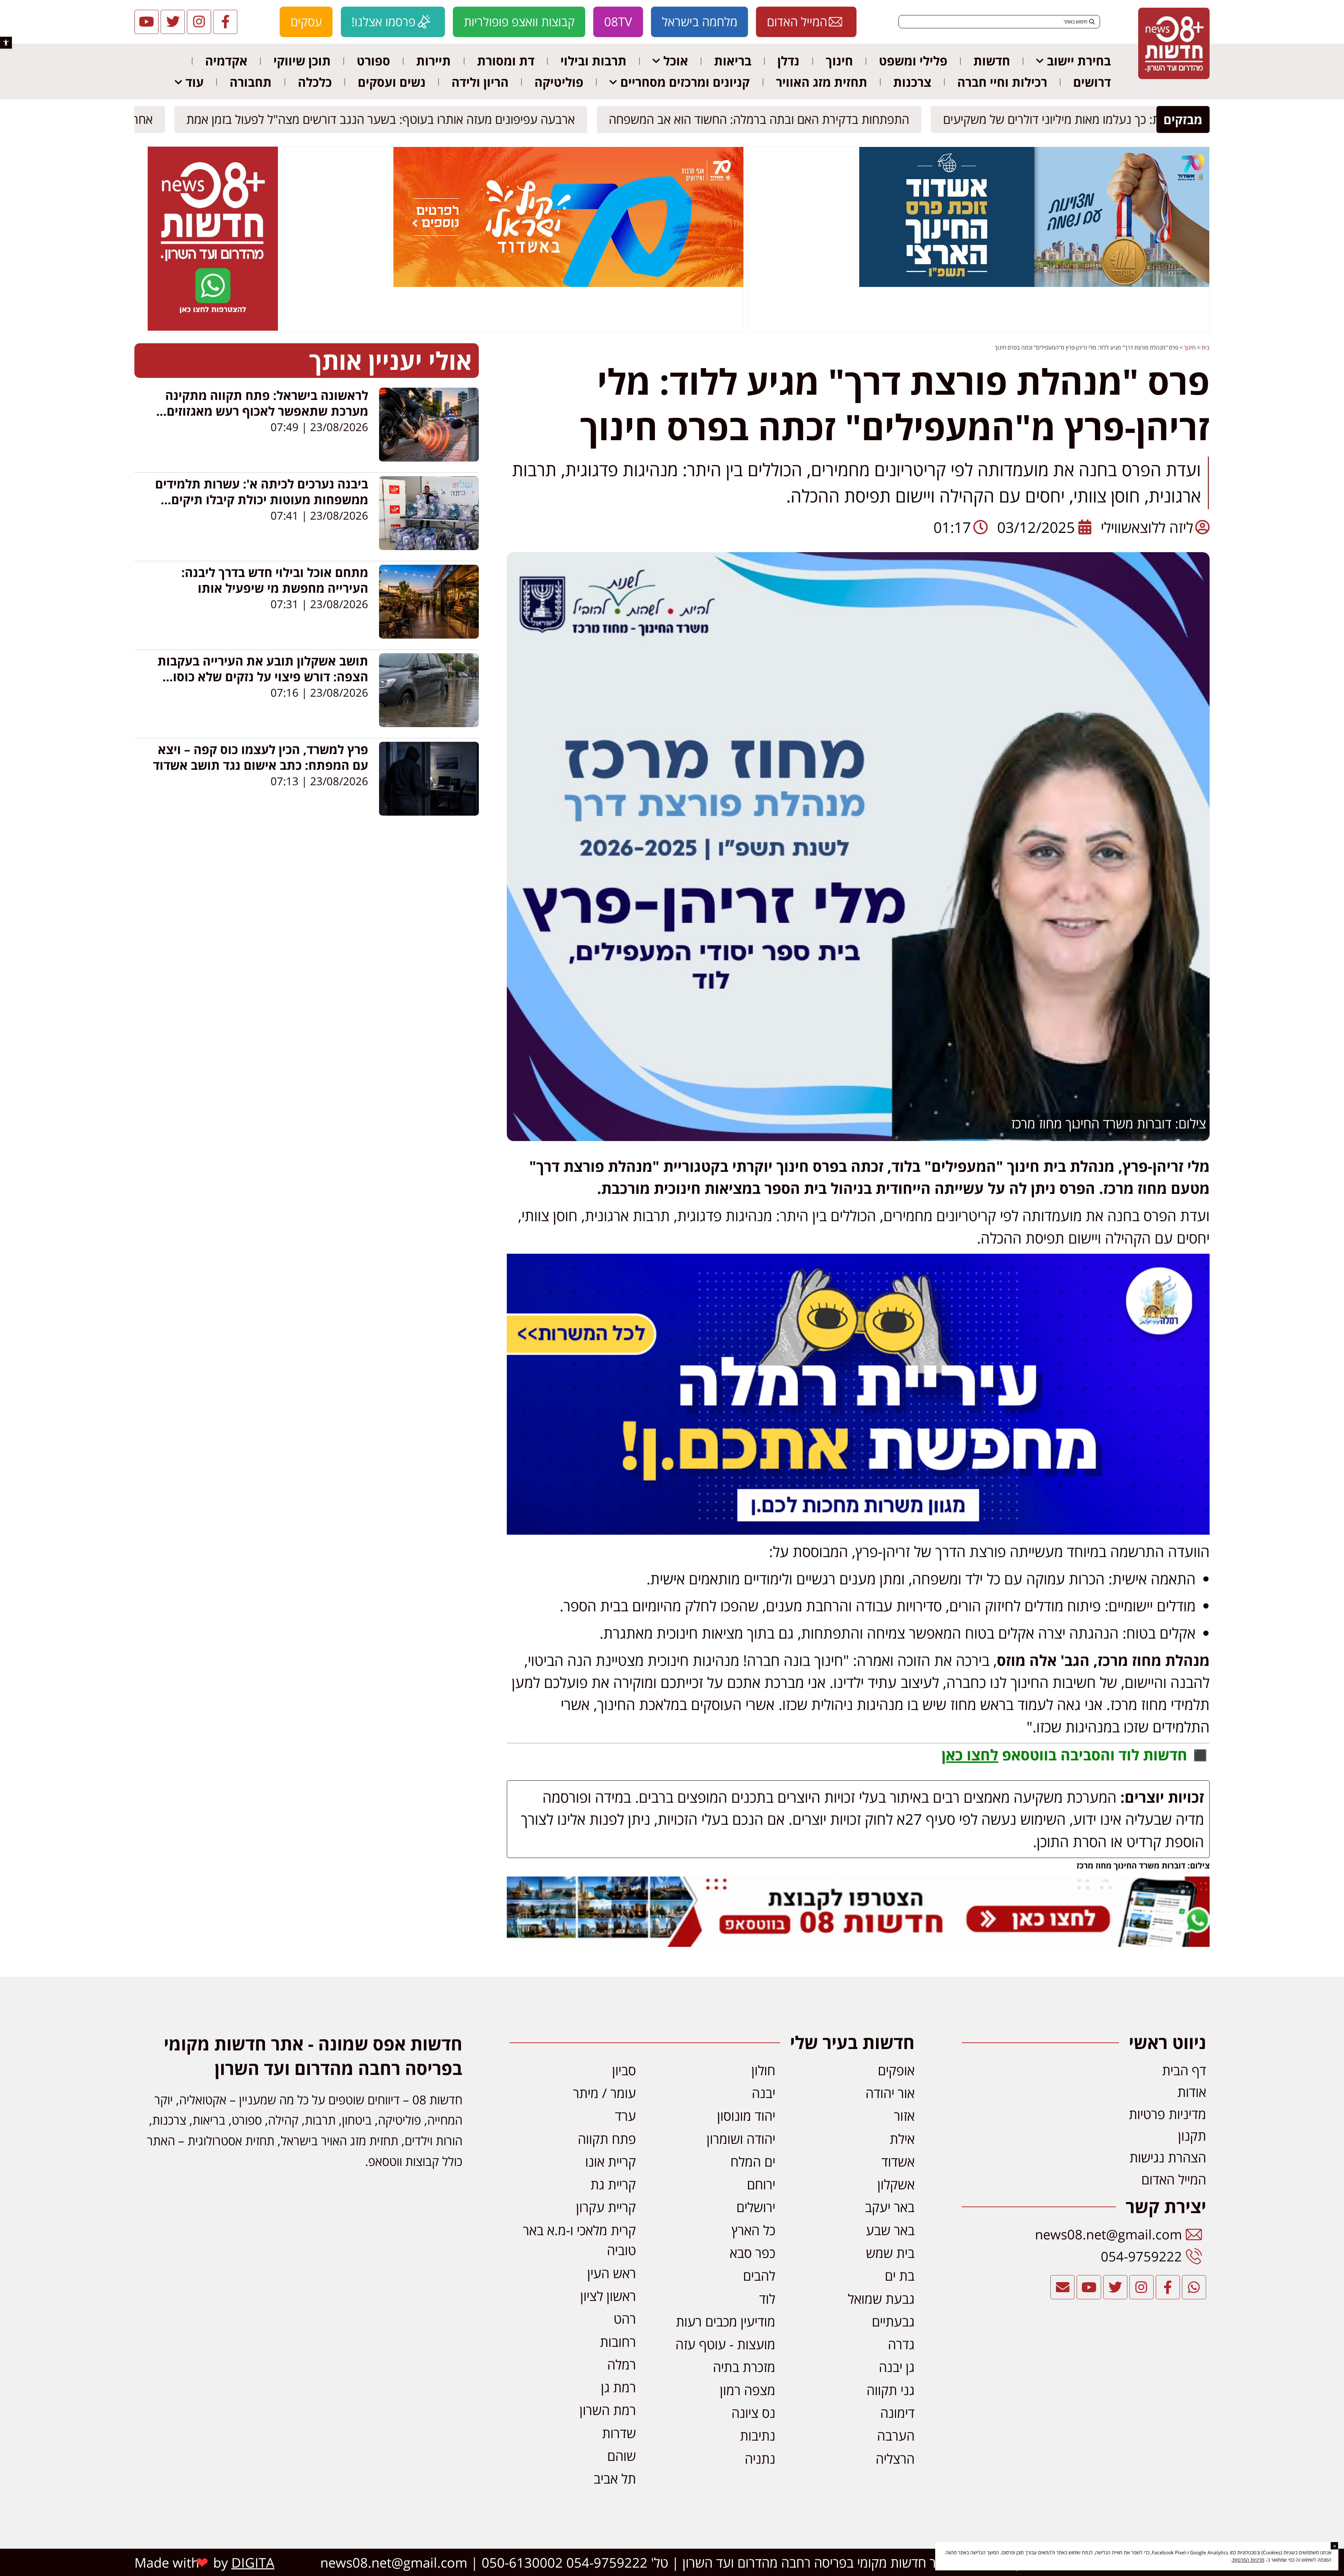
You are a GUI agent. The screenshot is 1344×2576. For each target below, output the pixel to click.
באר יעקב (890, 2207)
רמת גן (618, 2387)
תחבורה (251, 82)
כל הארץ (753, 2230)
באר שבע (890, 2230)
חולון (763, 2070)
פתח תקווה (607, 2139)
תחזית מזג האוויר (822, 82)
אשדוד (898, 2161)
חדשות (992, 61)
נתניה (760, 2458)
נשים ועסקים (392, 82)
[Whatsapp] (1194, 2287)
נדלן (788, 61)
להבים (759, 2275)
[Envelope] (1062, 2287)
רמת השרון (608, 2410)
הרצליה (895, 2458)
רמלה (622, 2364)
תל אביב (615, 2478)
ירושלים (756, 2207)
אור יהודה (890, 2093)
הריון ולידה (480, 82)
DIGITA (253, 2562)
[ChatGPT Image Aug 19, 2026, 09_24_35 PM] (858, 1941)
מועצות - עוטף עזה (725, 2344)
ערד (625, 2116)
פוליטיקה (559, 82)
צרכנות (912, 82)
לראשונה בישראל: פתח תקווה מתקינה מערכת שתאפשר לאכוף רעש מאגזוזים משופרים (267, 411)
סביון (624, 2070)
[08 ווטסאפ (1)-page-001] (213, 329)
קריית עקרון (606, 2207)
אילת (902, 2139)
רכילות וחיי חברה (1002, 82)
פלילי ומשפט (913, 61)
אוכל (676, 61)
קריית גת (613, 2184)
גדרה (901, 2344)
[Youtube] (146, 22)
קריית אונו (611, 2161)
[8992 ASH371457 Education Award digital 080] (1034, 285)
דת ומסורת (506, 61)
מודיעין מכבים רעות (726, 2321)
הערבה (896, 2435)
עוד (195, 82)
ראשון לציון (608, 2296)
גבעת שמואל (881, 2299)
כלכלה (315, 82)
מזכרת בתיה (744, 2367)
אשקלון (896, 2184)
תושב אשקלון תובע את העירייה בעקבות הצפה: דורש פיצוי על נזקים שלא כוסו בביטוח (263, 677)
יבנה (764, 2093)
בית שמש (890, 2253)
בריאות (733, 61)
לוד (767, 2299)
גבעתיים (893, 2321)
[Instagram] (199, 22)
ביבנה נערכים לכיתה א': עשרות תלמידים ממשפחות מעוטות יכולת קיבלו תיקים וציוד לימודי (262, 499)
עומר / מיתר (604, 2093)
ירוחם (761, 2184)
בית (1206, 347)
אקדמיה (226, 61)
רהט (625, 2318)
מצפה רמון (748, 2390)
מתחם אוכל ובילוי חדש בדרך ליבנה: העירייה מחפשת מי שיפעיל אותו (275, 580)
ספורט (373, 61)
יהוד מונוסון (746, 2116)
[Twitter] (173, 22)
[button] (6, 43)
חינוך (839, 61)
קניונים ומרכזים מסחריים (685, 82)
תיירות (433, 61)
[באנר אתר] (858, 1529)
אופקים (896, 2070)
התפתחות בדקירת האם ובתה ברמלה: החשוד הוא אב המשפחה (764, 119)
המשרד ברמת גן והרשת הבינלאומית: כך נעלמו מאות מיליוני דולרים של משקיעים (1139, 119)
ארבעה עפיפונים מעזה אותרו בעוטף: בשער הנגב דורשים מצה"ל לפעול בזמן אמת (386, 119)
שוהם (622, 2456)
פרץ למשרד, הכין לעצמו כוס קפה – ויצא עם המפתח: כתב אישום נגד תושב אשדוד (261, 757)
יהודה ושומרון (741, 2139)
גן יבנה (897, 2367)
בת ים (900, 2275)
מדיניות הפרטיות (1248, 2560)
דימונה (897, 2413)
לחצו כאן (970, 1755)
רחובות (618, 2342)
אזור (904, 2116)
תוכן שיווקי (302, 61)
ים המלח (753, 2161)
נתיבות (758, 2435)
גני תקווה (891, 2390)
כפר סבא (752, 2253)
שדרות (619, 2433)
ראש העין (612, 2273)
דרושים (1092, 82)
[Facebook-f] (225, 22)
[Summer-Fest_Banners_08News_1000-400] (568, 285)
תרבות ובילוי (593, 61)
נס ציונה (753, 2413)
